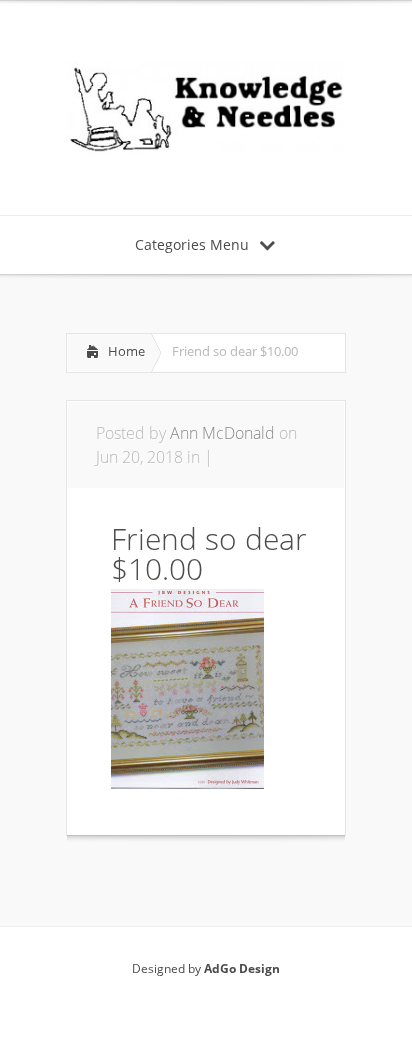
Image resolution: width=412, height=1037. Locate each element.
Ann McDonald (222, 433)
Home (126, 351)
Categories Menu (192, 244)
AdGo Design (242, 968)
